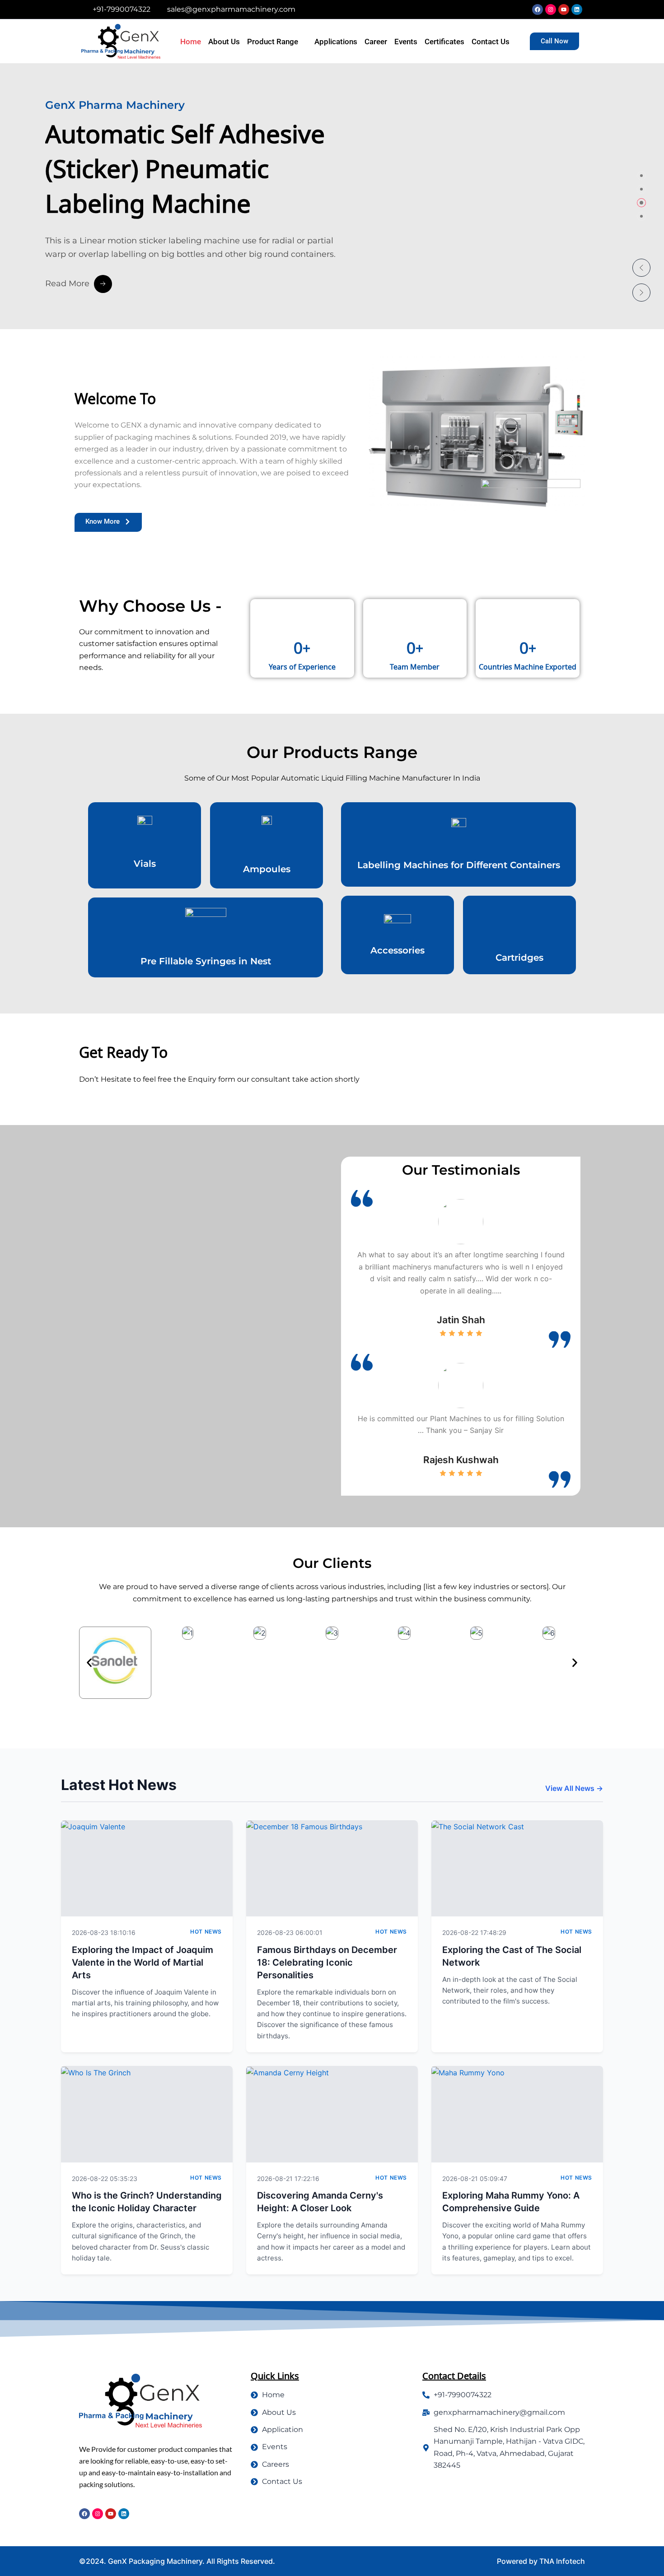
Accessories (397, 950)
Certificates (444, 42)
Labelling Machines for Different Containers (459, 865)
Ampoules (267, 869)
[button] (641, 268)
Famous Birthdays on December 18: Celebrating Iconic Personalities (327, 1962)
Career (376, 42)
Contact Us (491, 42)
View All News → (574, 1788)
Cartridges (519, 958)
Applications (336, 42)
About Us (224, 42)
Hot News (206, 1932)
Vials (145, 864)
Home (191, 42)
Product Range (273, 42)
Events (406, 42)
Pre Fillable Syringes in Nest (206, 961)
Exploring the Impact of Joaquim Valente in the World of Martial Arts (143, 1962)
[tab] (641, 176)
